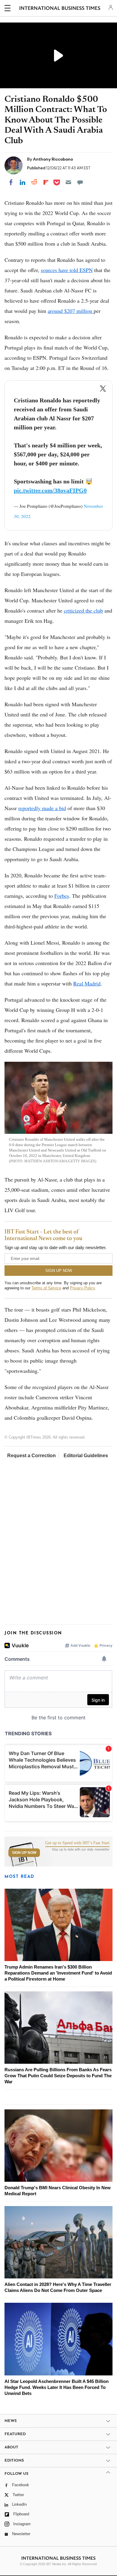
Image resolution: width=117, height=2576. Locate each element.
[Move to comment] (80, 182)
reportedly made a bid (42, 808)
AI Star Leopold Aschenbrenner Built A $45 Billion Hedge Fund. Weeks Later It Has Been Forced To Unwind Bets (57, 2387)
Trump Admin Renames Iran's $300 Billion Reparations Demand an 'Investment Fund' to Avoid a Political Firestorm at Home (58, 1973)
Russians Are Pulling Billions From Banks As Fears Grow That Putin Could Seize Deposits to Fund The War (58, 2076)
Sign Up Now (24, 1853)
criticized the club (83, 610)
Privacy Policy (82, 1288)
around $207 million (71, 311)
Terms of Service (46, 1288)
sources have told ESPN (67, 270)
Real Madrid (87, 983)
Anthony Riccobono (53, 159)
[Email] (68, 182)
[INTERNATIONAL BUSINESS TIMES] (60, 9)
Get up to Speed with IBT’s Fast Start (77, 1843)
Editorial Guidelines (86, 1456)
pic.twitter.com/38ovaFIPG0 (50, 490)
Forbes (62, 896)
